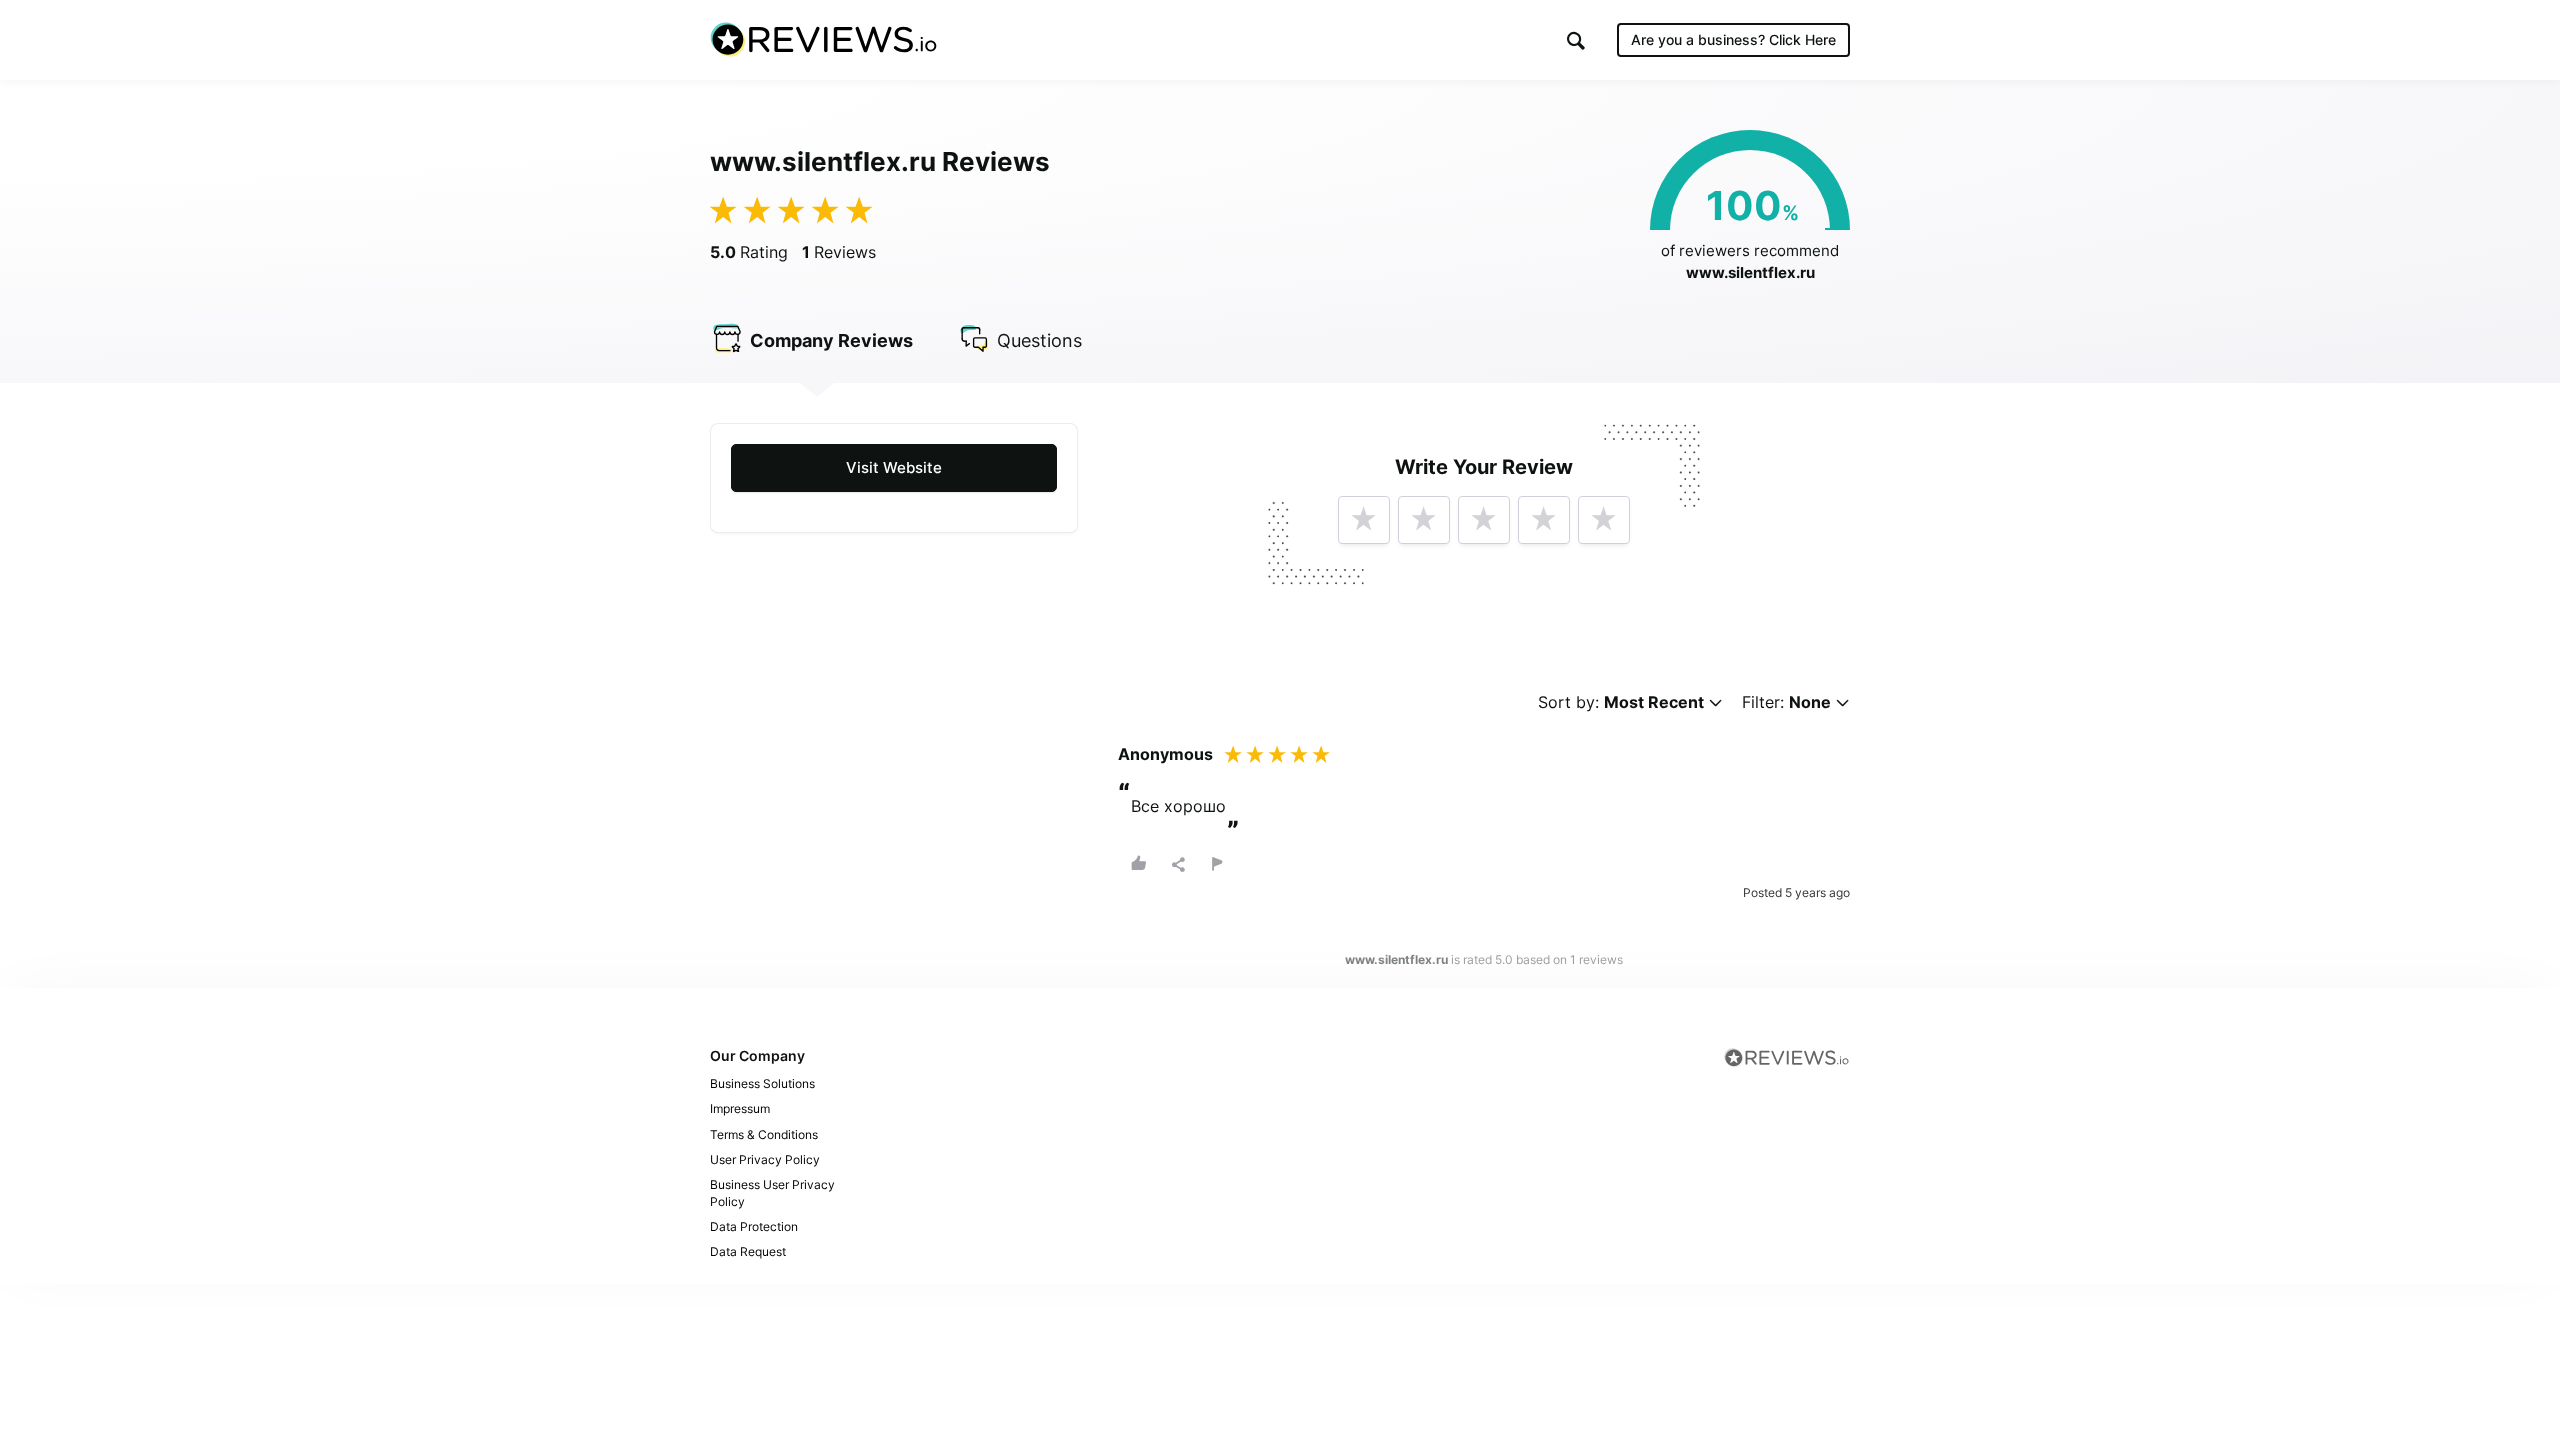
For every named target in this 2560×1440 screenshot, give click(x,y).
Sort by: (1621, 702)
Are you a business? (1733, 39)
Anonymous (1165, 754)
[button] (1576, 40)
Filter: (1786, 702)
